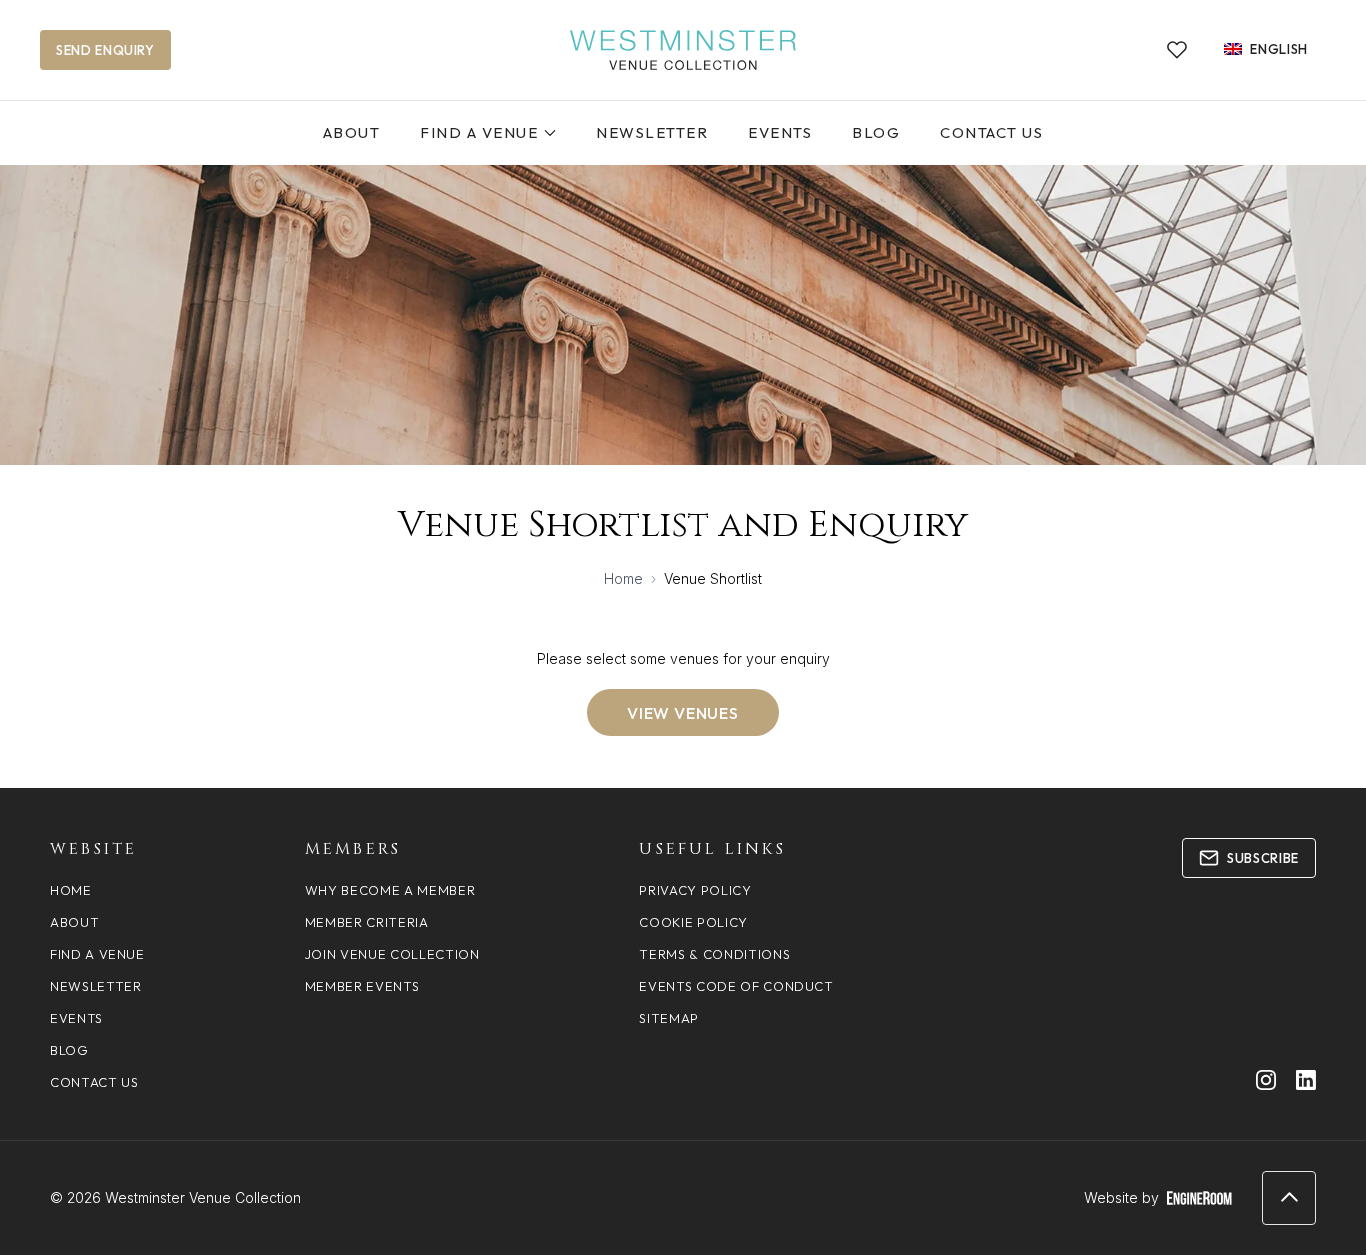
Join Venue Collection (392, 954)
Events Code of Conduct (736, 986)
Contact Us (991, 132)
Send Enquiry (105, 50)
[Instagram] (1266, 1080)
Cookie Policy (693, 922)
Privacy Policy (695, 890)
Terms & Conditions (714, 954)
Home (623, 578)
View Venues (683, 713)
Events (780, 132)
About (352, 132)
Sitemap (669, 1018)
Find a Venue (479, 132)
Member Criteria (367, 922)
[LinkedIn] (1306, 1080)
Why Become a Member (390, 890)
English (1279, 49)
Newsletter (652, 132)
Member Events (362, 986)
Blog (876, 132)
